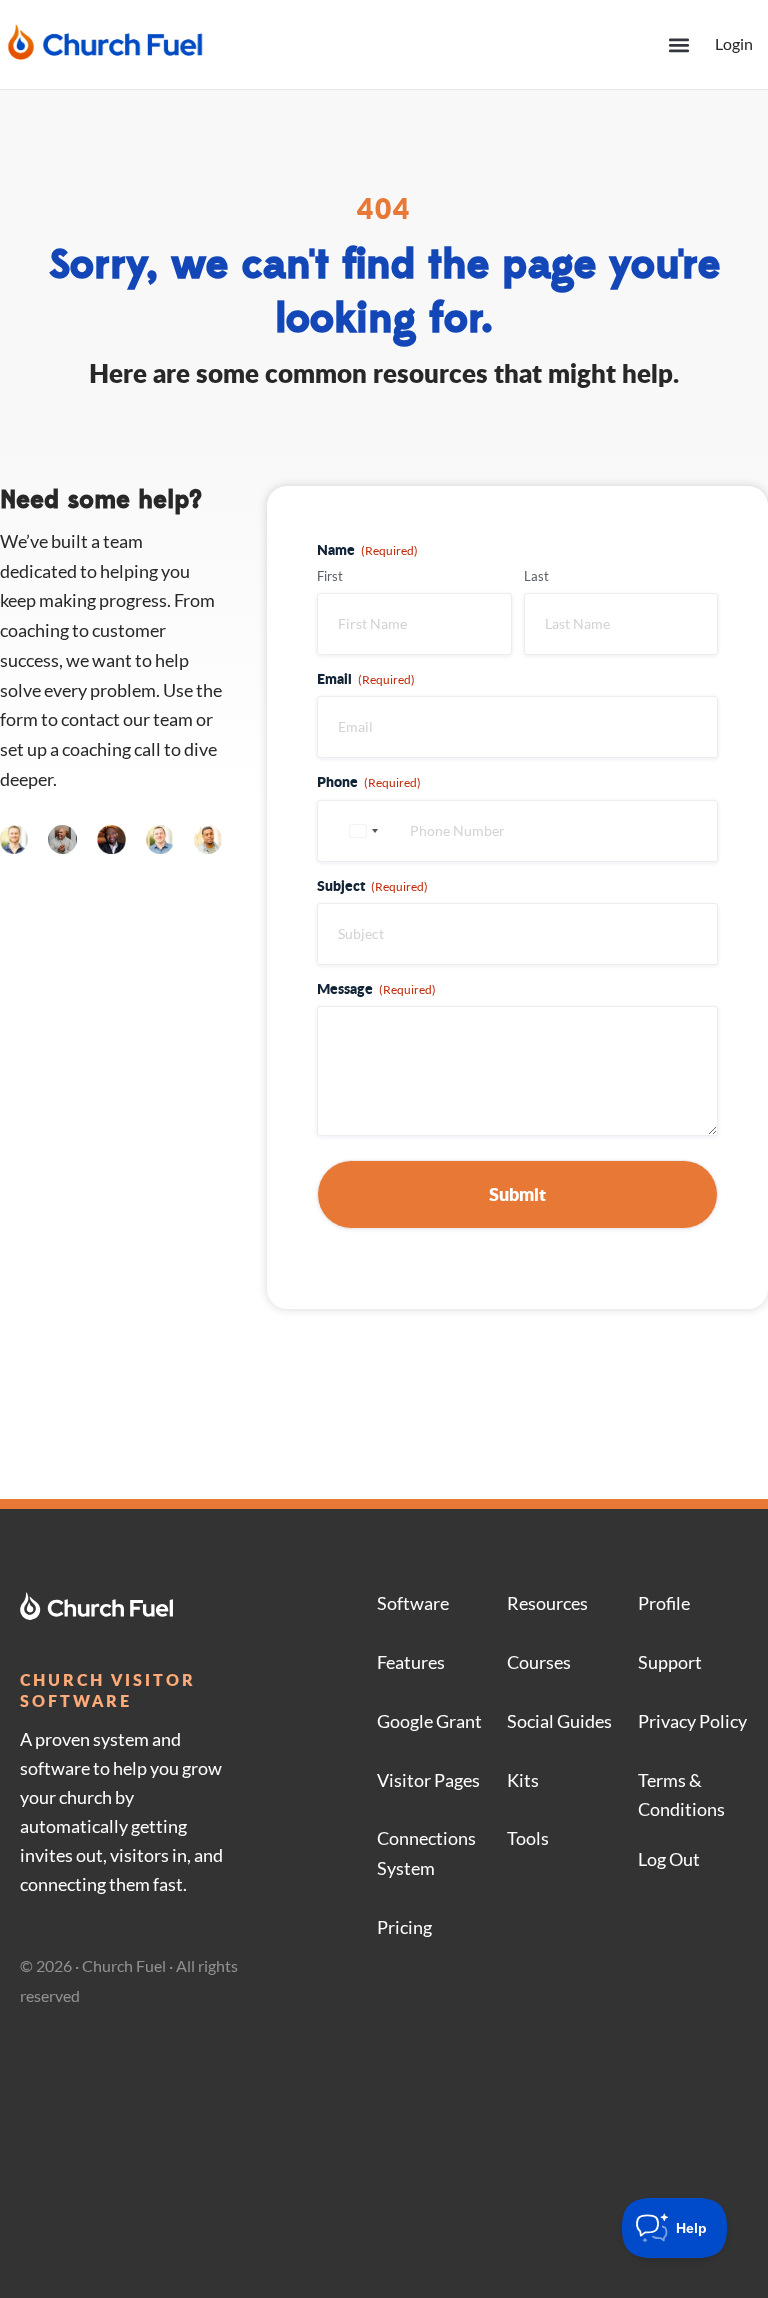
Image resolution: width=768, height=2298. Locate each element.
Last (536, 576)
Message (376, 988)
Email (366, 678)
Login (734, 43)
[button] (678, 44)
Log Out (669, 1859)
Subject (372, 885)
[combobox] (361, 831)
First (330, 576)
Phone (369, 781)
